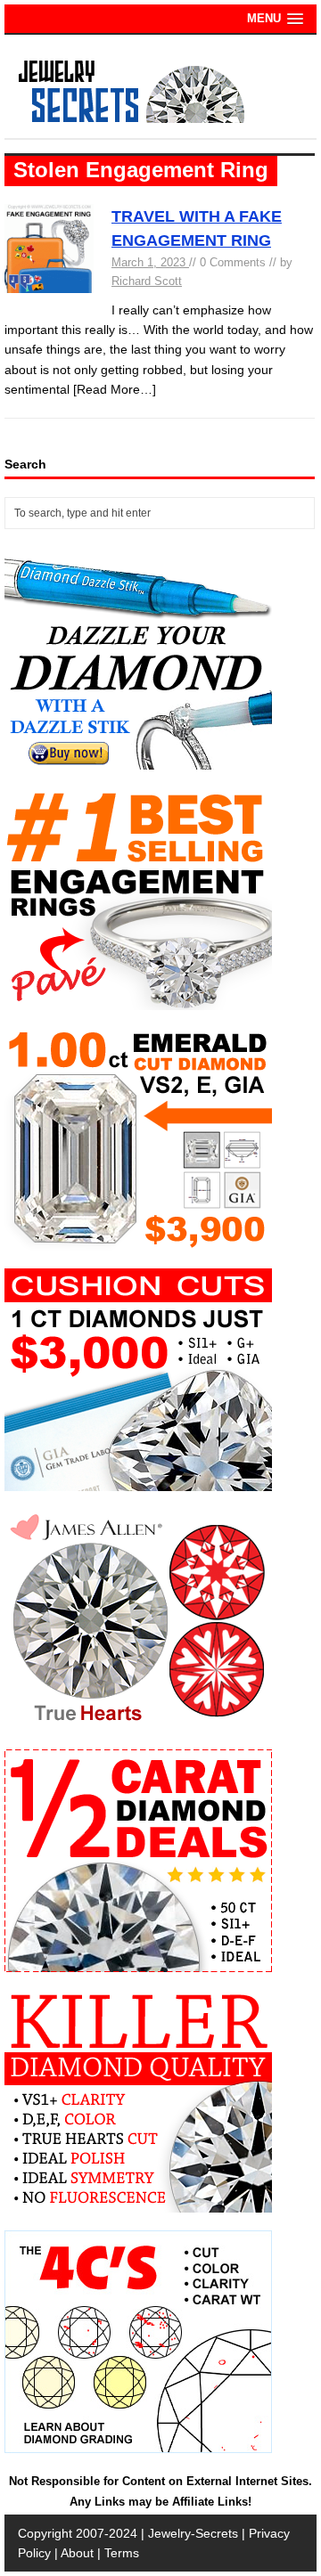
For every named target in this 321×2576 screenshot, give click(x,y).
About (77, 2553)
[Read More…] (115, 389)
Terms (122, 2553)
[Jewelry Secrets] (132, 119)
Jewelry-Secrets (193, 2533)
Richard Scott (147, 281)
